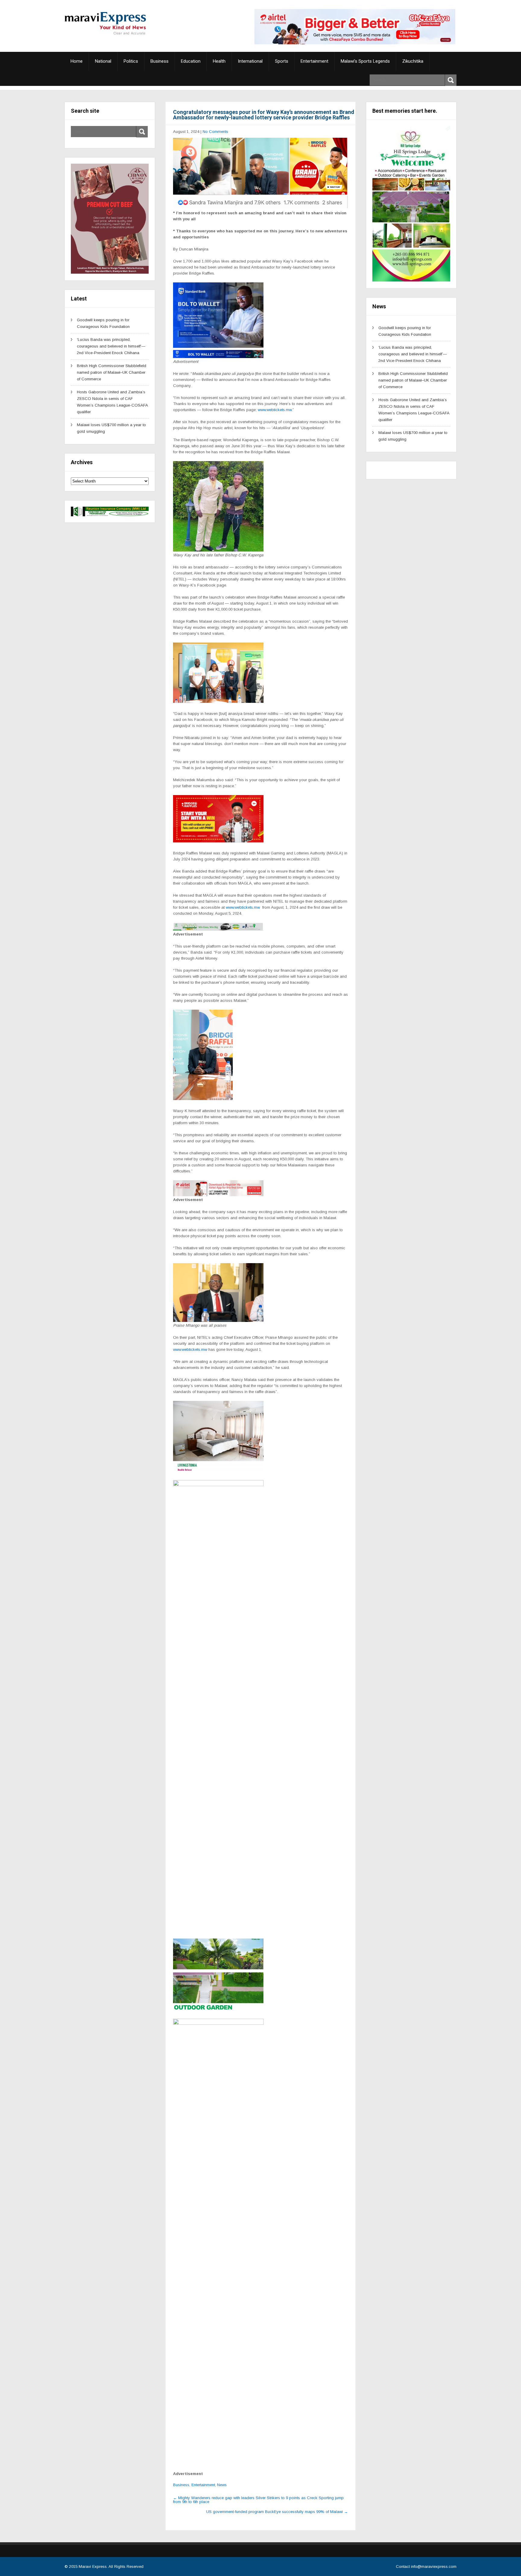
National (103, 61)
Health (219, 61)
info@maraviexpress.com (434, 2567)
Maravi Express (93, 2567)
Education (191, 61)
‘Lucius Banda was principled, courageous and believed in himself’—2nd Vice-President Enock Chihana (111, 346)
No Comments (215, 132)
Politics (131, 61)
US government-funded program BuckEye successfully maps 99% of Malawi (277, 2512)
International (250, 61)
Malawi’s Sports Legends (365, 61)
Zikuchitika (413, 61)
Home (77, 61)
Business (159, 61)
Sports (282, 61)
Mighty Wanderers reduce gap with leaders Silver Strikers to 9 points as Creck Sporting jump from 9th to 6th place (258, 2500)
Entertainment (314, 61)
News (222, 2485)
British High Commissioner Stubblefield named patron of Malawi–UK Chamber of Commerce (112, 372)
